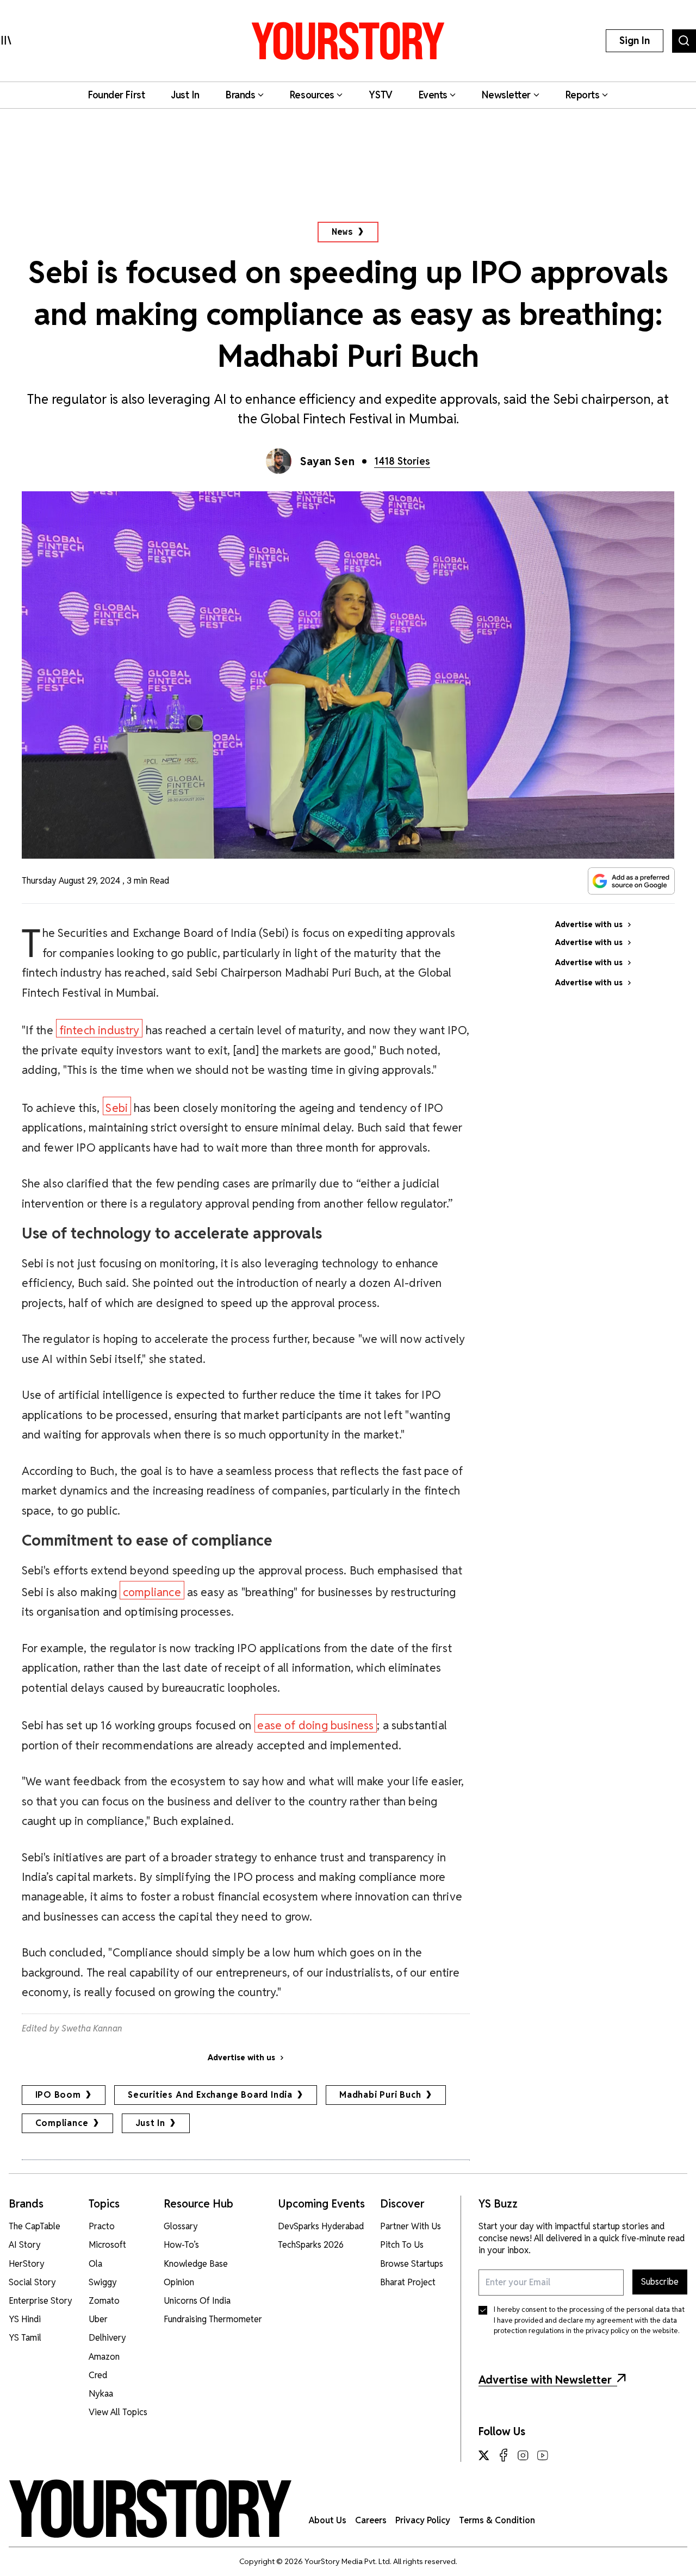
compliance (152, 1592)
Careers (371, 2520)
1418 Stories (402, 461)
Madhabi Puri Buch (380, 2095)
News (342, 232)
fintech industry (100, 1030)
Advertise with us (241, 2058)
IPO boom (58, 2095)
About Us (328, 2520)
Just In (151, 2123)
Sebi (117, 1108)
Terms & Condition (497, 2520)
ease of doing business (315, 1725)
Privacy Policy (423, 2520)
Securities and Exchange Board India (210, 2095)
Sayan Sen (327, 461)
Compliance (62, 2123)
